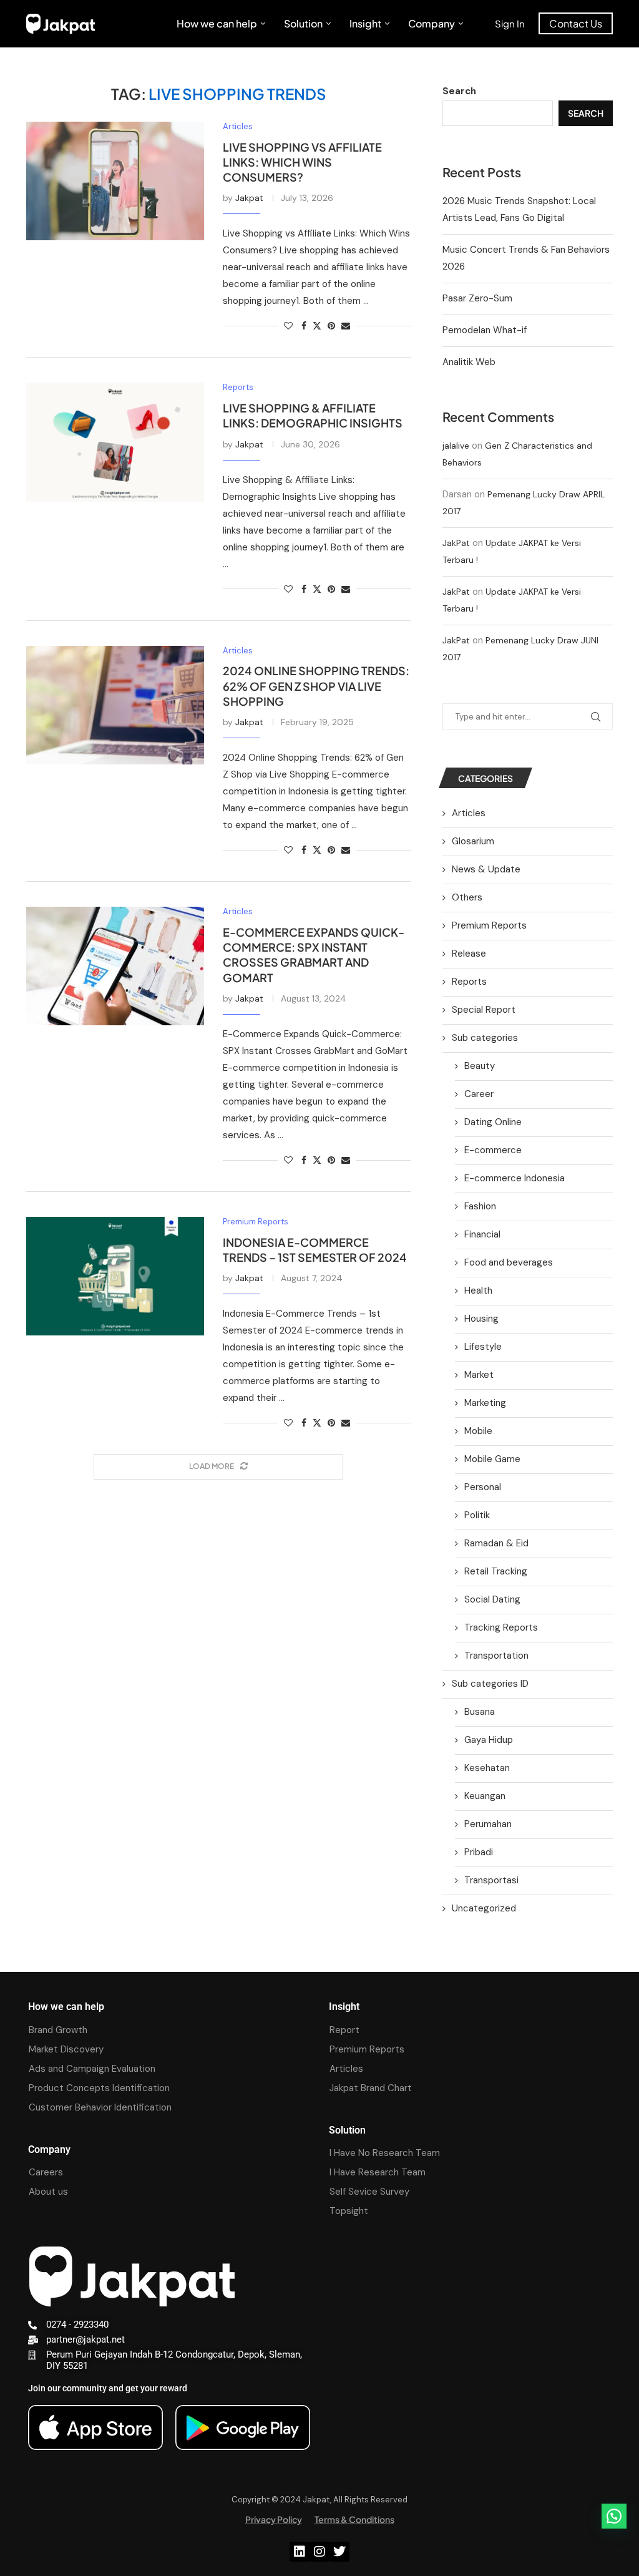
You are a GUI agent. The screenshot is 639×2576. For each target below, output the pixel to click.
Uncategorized (484, 1908)
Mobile (478, 1431)
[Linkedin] (300, 2552)
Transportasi (491, 1880)
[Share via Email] (346, 326)
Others (467, 897)
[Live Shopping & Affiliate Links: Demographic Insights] (115, 442)
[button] (614, 2516)
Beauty (480, 1066)
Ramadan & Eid (496, 1543)
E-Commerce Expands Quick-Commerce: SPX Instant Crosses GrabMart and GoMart (314, 955)
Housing (481, 1319)
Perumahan (488, 1824)
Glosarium (473, 841)
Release (469, 954)
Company (432, 23)
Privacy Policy (274, 2519)
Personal (483, 1487)
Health (478, 1290)
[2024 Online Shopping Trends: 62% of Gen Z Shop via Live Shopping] (115, 705)
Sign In (510, 23)
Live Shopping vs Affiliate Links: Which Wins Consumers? (302, 162)
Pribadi (479, 1852)
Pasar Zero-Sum (477, 298)
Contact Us (576, 23)
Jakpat (249, 198)
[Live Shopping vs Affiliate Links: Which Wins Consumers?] (115, 181)
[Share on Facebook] (304, 326)
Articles (469, 813)
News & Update (486, 869)
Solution (303, 23)
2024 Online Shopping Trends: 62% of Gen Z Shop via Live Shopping (316, 686)
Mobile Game (492, 1459)
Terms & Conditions (354, 2519)
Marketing (485, 1403)
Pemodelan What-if (485, 330)
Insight (365, 23)
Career (479, 1094)
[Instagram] (319, 2552)
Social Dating (492, 1599)
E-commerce (493, 1150)
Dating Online (493, 1122)
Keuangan (485, 1796)
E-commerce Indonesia (515, 1178)
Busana (480, 1712)
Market (479, 1375)
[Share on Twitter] (317, 326)
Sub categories (485, 1038)
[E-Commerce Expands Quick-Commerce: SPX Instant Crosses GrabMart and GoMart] (115, 966)
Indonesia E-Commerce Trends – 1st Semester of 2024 (315, 1250)
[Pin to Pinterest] (331, 326)
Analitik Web (469, 362)
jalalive (456, 446)
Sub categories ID (490, 1684)
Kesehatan (487, 1768)
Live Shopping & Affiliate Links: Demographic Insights (313, 415)
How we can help (217, 23)
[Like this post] (288, 326)
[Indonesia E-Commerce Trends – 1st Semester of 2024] (115, 1276)
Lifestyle (483, 1347)
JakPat (456, 543)
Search (459, 91)
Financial (482, 1234)
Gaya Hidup (489, 1740)
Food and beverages (509, 1262)
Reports (469, 982)
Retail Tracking (496, 1571)
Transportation (496, 1656)
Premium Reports (489, 925)
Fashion (480, 1206)
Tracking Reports (501, 1627)
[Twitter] (339, 2552)
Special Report (484, 1010)
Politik (477, 1515)
